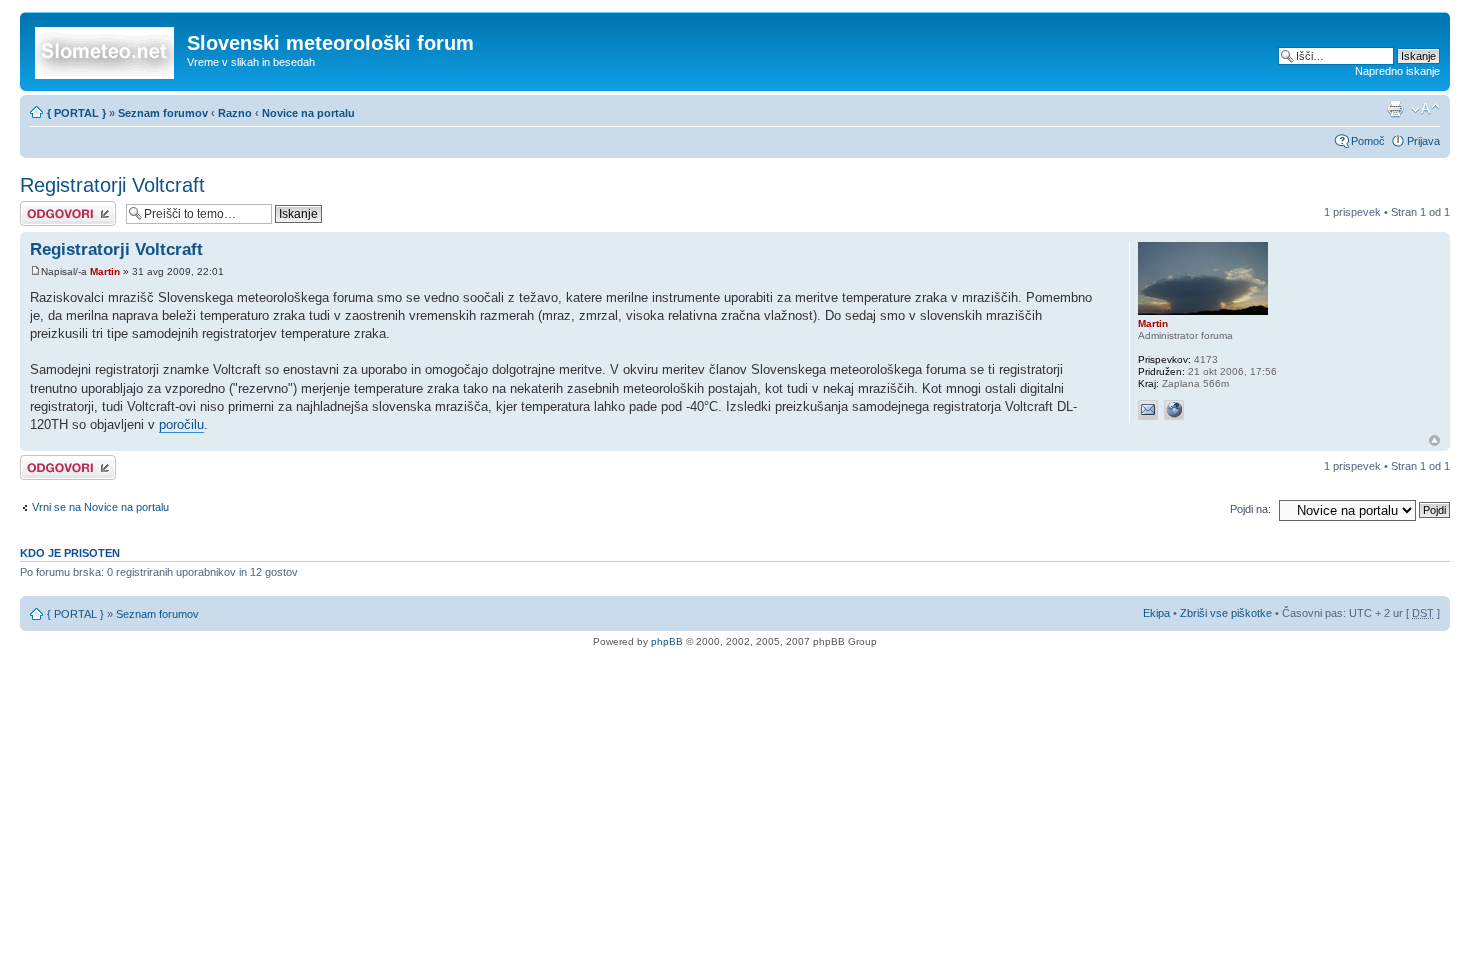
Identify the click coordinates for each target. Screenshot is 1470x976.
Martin (105, 271)
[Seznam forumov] (106, 49)
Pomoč (1368, 141)
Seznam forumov (163, 113)
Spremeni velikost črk (1425, 109)
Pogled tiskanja (1395, 109)
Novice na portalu (308, 113)
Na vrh (1434, 440)
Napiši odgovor (56, 207)
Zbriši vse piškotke (1227, 613)
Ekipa (1156, 613)
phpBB (667, 641)
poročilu (181, 424)
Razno (236, 113)
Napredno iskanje (1397, 71)
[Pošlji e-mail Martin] (1148, 410)
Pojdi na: (1250, 509)
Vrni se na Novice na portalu (100, 507)
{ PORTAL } (76, 113)
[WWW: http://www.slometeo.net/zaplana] (1174, 410)
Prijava (1423, 141)
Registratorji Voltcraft (112, 185)
